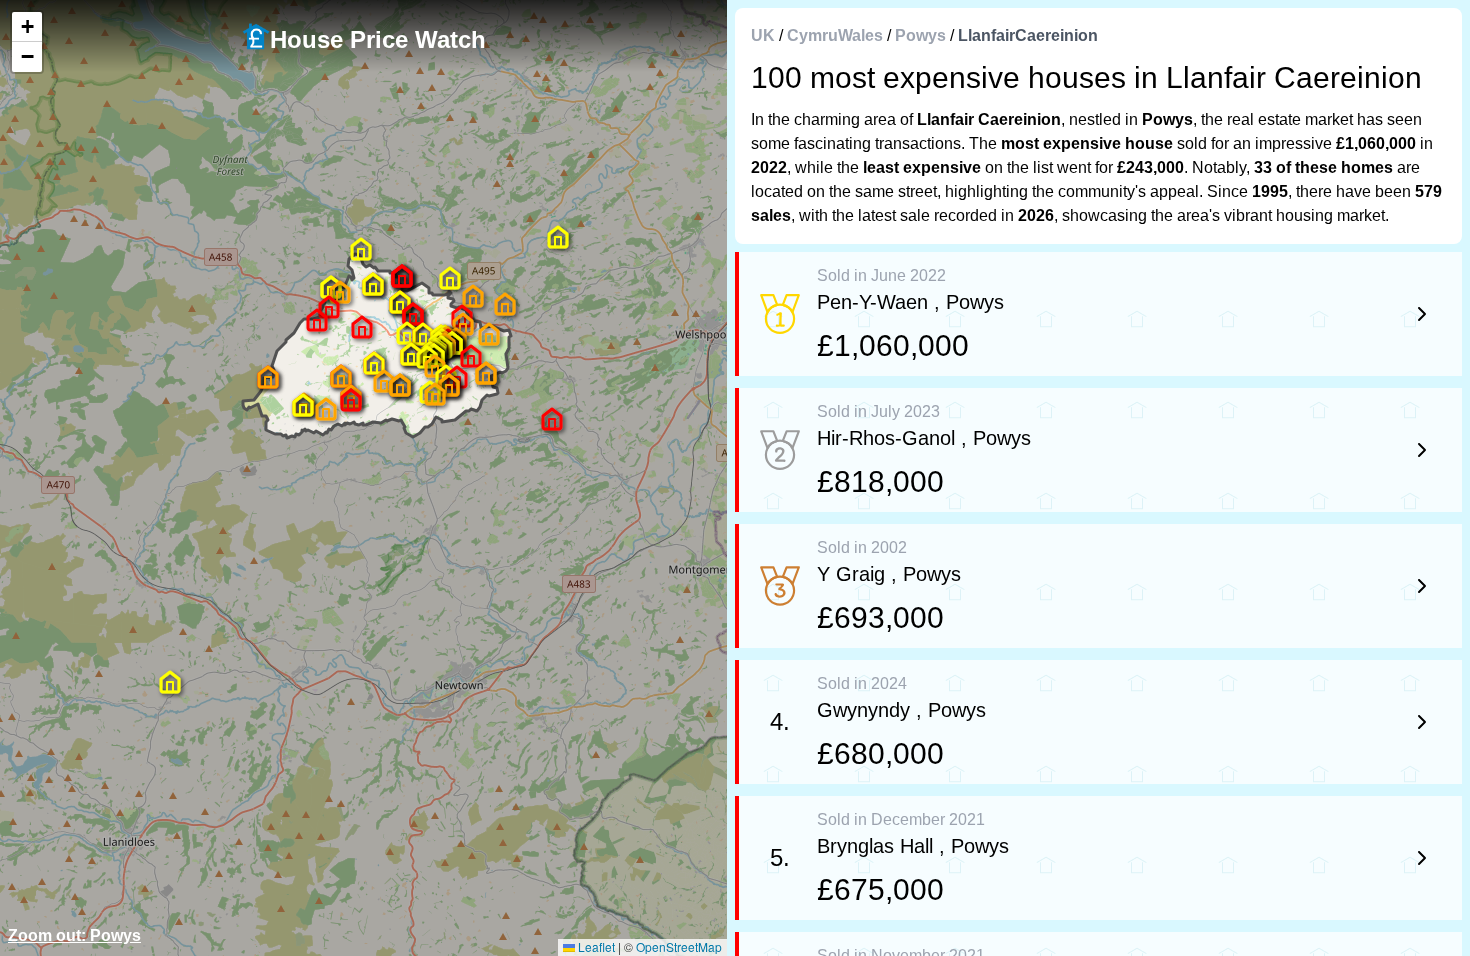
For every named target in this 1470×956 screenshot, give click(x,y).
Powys (920, 35)
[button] (362, 327)
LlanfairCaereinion (1028, 35)
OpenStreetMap (679, 946)
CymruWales (835, 35)
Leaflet (595, 946)
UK (763, 35)
